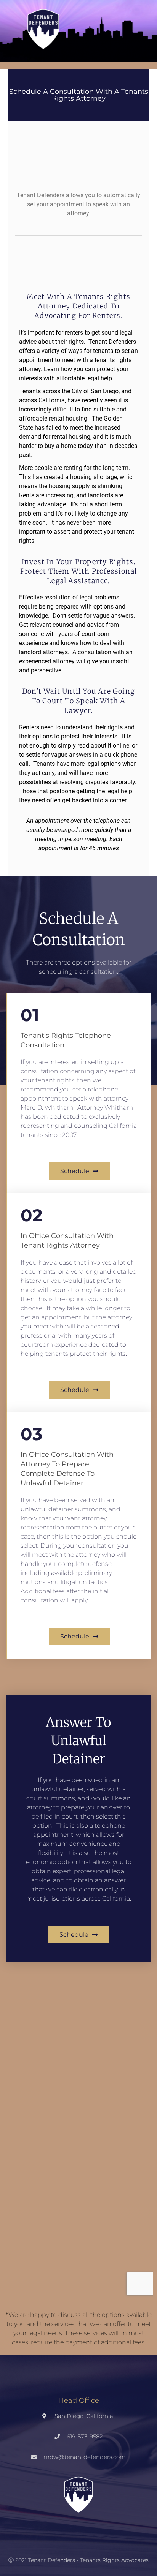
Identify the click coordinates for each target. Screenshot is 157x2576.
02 (32, 1215)
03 (32, 1434)
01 (30, 1015)
